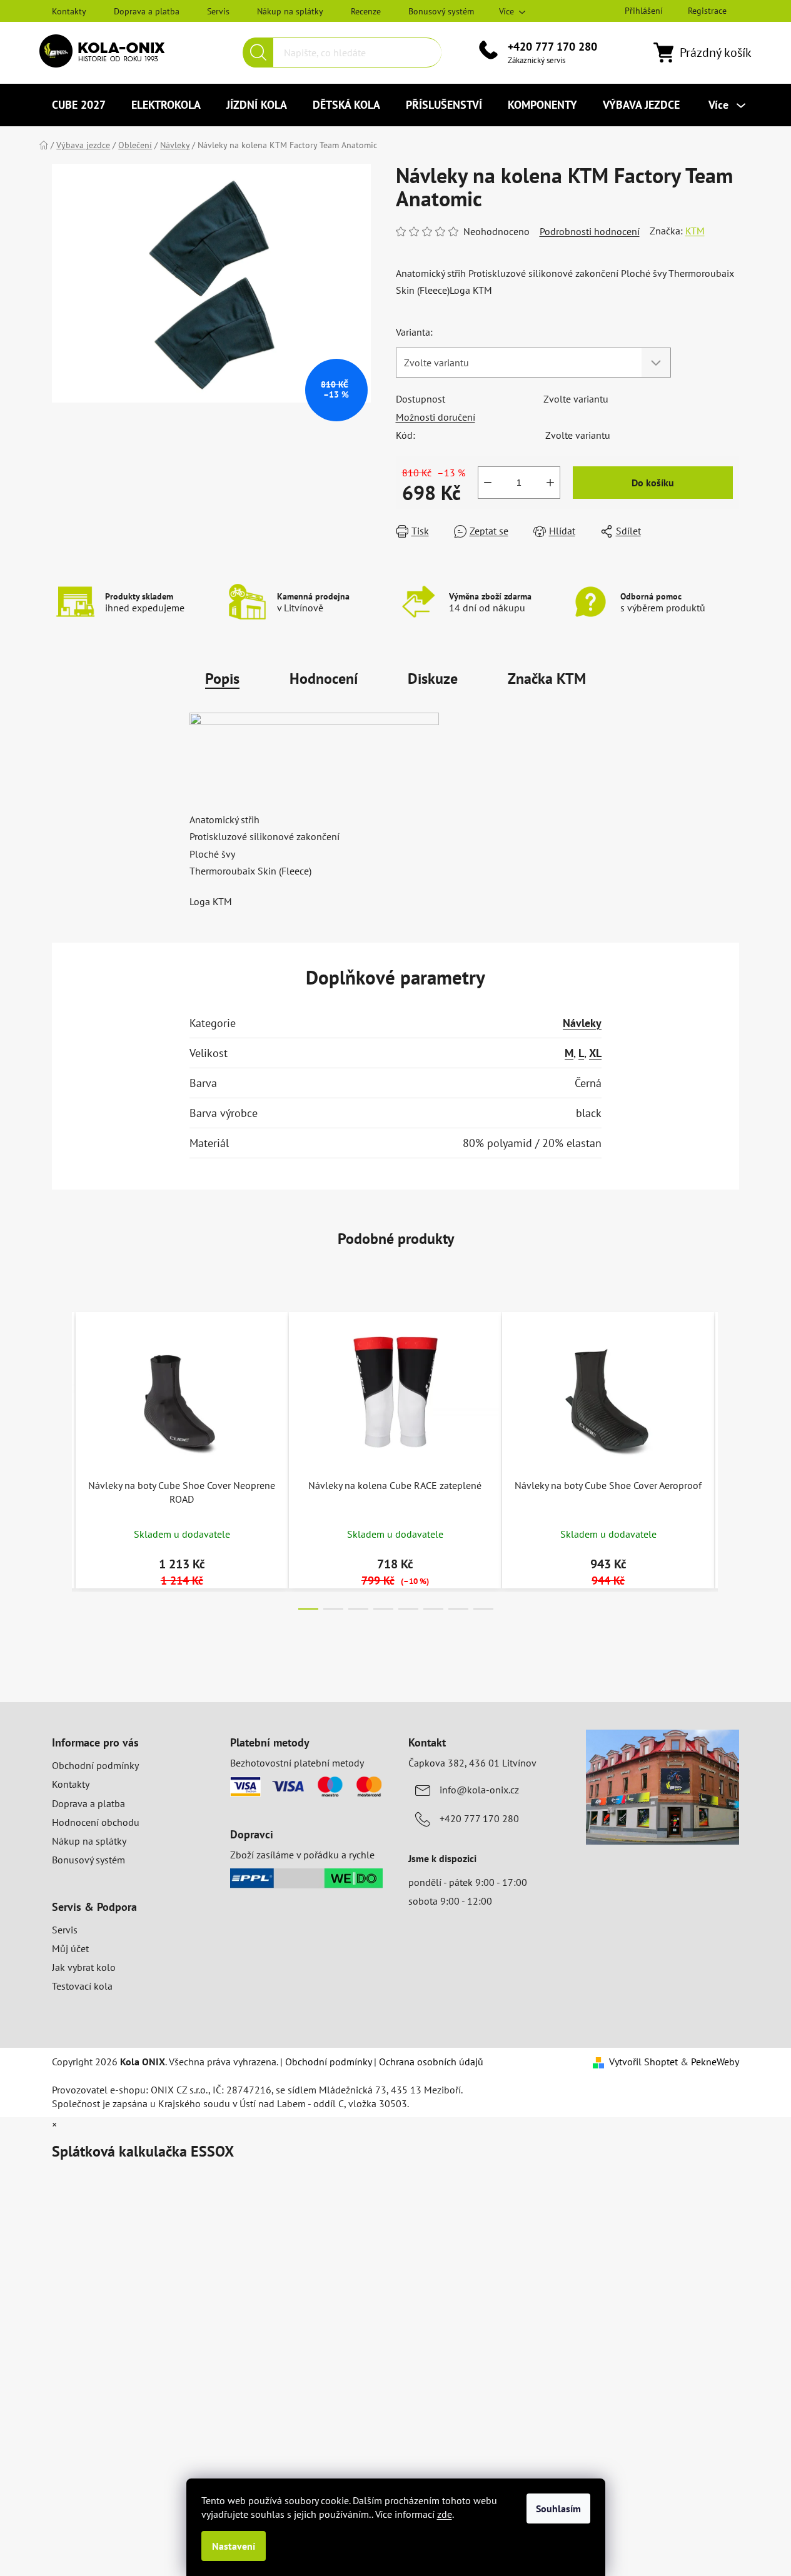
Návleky (582, 1023)
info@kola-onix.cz (479, 1790)
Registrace (707, 11)
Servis (218, 11)
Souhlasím (558, 2508)
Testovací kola (82, 1986)
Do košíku (653, 483)
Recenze (366, 11)
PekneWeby (715, 2062)
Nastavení (234, 2546)
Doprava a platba (147, 11)
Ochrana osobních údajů (431, 2062)
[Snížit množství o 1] (488, 483)
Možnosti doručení (436, 417)
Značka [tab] (547, 679)
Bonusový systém (441, 11)
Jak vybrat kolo (84, 1967)
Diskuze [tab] (433, 679)
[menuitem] (79, 105)
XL (595, 1053)
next (729, 1457)
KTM (695, 231)
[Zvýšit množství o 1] (550, 483)
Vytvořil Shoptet (643, 2062)
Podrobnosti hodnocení (590, 231)
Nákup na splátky (290, 11)
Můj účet (70, 1948)
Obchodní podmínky (95, 1765)
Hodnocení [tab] (324, 679)
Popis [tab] (222, 679)
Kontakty (69, 11)
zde (445, 2514)
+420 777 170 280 (552, 47)
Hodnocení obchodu (96, 1822)
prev (62, 1457)
